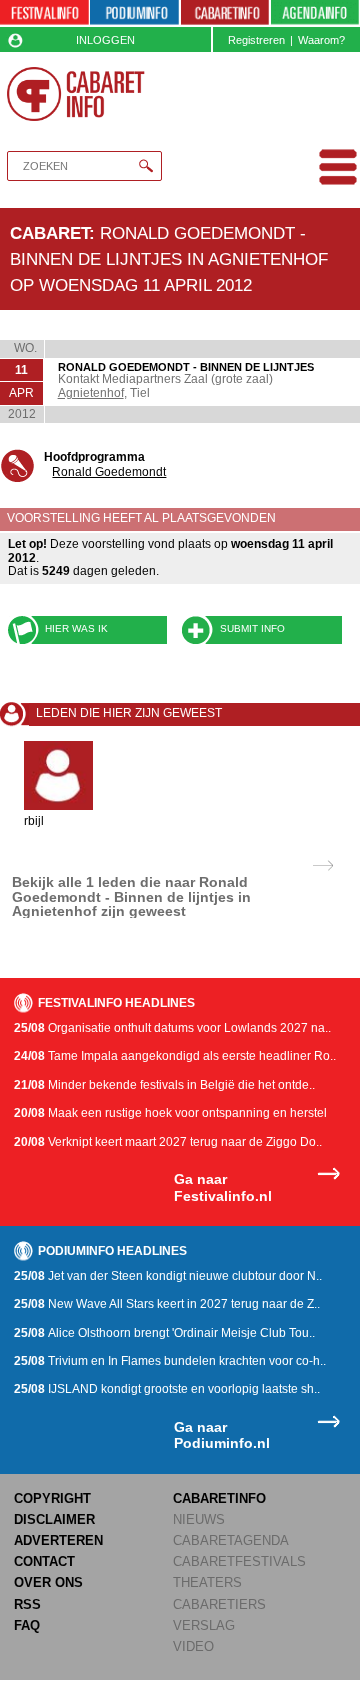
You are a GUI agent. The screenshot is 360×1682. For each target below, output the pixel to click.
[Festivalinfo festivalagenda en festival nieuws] (44, 13)
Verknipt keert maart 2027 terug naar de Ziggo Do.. (168, 1142)
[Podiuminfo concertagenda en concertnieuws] (134, 13)
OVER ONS (48, 1582)
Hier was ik (76, 628)
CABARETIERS (219, 1604)
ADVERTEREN (58, 1540)
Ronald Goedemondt (109, 472)
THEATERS (207, 1582)
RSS (27, 1604)
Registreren (256, 40)
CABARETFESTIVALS (239, 1561)
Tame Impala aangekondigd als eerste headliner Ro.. (175, 1056)
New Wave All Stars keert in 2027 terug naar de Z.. (167, 1304)
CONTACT (44, 1561)
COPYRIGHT (52, 1498)
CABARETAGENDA (231, 1540)
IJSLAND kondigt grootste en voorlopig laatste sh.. (167, 1389)
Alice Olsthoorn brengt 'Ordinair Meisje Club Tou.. (164, 1333)
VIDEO (193, 1646)
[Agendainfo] (315, 13)
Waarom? (321, 40)
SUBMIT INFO (252, 628)
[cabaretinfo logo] (75, 94)
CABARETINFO (219, 1498)
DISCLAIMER (54, 1519)
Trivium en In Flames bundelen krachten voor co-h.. (170, 1361)
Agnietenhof (91, 393)
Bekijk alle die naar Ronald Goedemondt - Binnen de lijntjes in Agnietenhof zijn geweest (131, 896)
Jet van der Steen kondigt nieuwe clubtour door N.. (168, 1276)
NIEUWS (199, 1519)
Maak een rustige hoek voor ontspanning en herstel (170, 1113)
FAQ (27, 1625)
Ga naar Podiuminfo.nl (222, 1435)
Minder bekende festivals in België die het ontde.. (164, 1085)
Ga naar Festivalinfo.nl (223, 1187)
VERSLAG (204, 1625)
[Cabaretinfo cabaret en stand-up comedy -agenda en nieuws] (225, 13)
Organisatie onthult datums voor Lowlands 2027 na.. (172, 1028)
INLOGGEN (105, 40)
